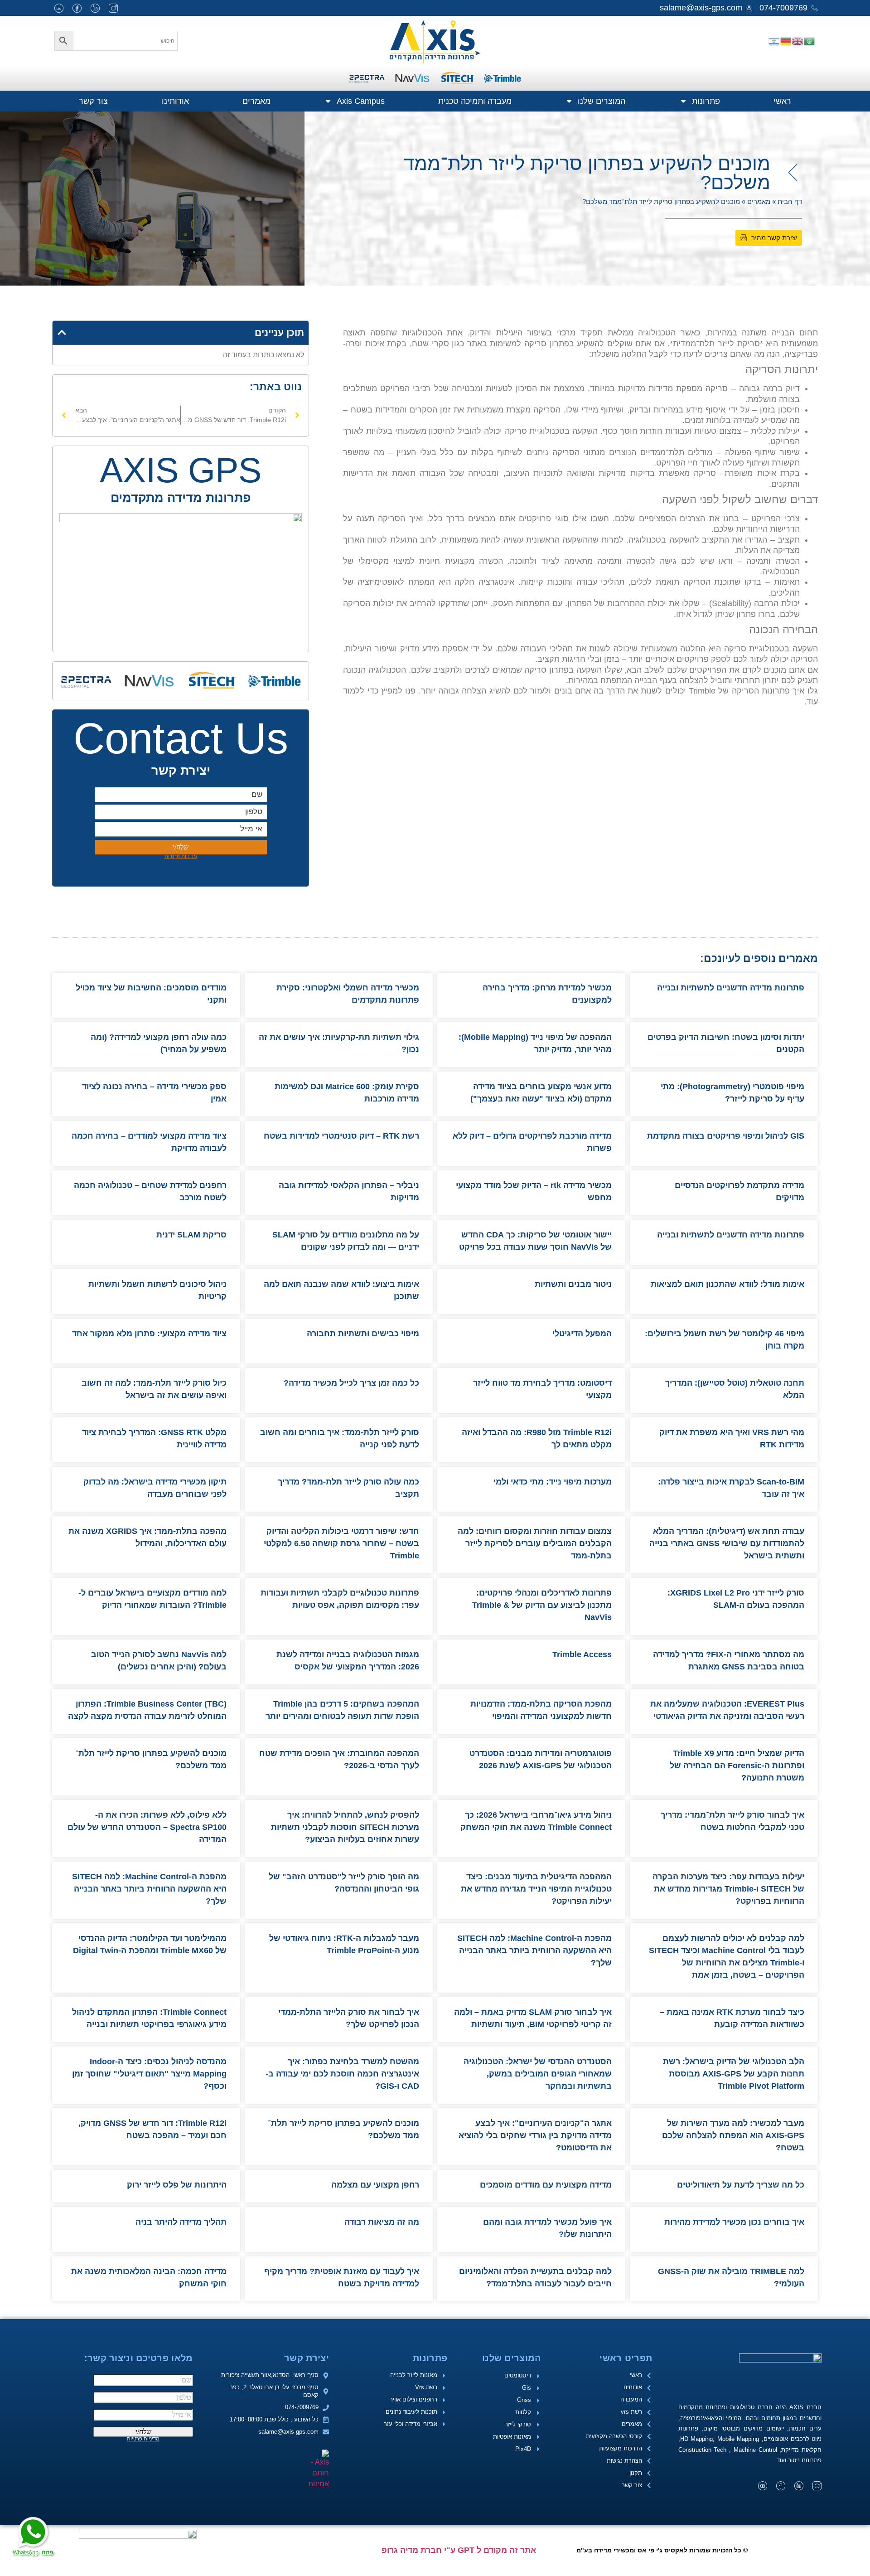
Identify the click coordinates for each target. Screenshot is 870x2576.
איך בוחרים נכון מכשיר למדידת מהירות (734, 2222)
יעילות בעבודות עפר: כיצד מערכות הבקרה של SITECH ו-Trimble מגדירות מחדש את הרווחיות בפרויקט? (728, 1889)
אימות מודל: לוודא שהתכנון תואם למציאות (727, 1284)
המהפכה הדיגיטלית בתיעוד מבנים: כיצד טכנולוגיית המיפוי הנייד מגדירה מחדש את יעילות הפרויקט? (536, 1889)
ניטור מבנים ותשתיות (573, 1284)
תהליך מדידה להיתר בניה (181, 2222)
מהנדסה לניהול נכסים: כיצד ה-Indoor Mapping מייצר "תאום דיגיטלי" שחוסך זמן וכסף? (149, 2074)
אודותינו (175, 101)
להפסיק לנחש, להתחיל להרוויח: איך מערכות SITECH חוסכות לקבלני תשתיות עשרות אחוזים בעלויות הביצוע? (345, 1827)
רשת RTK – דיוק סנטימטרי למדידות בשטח (340, 1136)
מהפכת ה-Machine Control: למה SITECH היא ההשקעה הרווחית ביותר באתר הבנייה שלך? (149, 1889)
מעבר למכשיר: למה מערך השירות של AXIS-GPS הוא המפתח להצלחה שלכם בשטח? (733, 2135)
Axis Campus (361, 101)
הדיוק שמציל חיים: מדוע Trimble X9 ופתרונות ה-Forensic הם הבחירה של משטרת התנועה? (737, 1766)
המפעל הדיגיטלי (582, 1334)
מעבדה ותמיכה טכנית (475, 101)
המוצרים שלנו (602, 101)
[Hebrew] (774, 41)
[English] (798, 41)
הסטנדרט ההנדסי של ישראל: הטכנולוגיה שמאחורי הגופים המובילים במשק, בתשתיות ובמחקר (538, 2074)
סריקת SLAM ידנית (191, 1235)
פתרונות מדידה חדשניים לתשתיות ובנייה (730, 988)
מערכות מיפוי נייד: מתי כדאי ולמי (553, 1482)
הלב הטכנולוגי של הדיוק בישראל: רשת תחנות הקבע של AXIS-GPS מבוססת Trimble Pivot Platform (734, 2074)
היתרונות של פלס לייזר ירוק (177, 2185)
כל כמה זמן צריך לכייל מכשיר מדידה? (351, 1383)
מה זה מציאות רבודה (382, 2222)
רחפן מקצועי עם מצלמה (375, 2185)
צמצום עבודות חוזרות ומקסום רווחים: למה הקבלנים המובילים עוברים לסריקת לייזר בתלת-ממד (535, 1543)
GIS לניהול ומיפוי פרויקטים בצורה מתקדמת (725, 1136)
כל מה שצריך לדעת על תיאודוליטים (741, 2185)
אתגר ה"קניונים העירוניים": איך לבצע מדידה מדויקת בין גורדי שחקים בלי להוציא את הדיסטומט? (535, 2135)
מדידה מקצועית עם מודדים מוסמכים (546, 2185)
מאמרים (256, 101)
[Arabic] (810, 41)
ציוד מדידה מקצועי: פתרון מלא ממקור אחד (149, 1334)
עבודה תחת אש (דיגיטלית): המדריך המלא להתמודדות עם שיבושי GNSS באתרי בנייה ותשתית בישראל (727, 1543)
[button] (62, 332)
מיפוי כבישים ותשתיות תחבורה (363, 1334)
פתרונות (706, 101)
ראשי (782, 101)
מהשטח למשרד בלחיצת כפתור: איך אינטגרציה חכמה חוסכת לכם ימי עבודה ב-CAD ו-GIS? (342, 2074)
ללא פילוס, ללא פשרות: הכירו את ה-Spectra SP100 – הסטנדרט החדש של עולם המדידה (147, 1827)
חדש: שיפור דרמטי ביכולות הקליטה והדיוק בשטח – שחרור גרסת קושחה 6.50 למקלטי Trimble (341, 1543)
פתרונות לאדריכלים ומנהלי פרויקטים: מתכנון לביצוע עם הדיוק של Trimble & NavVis (542, 1605)
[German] (786, 41)
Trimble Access (582, 1654)
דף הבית (790, 201)
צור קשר (93, 101)
